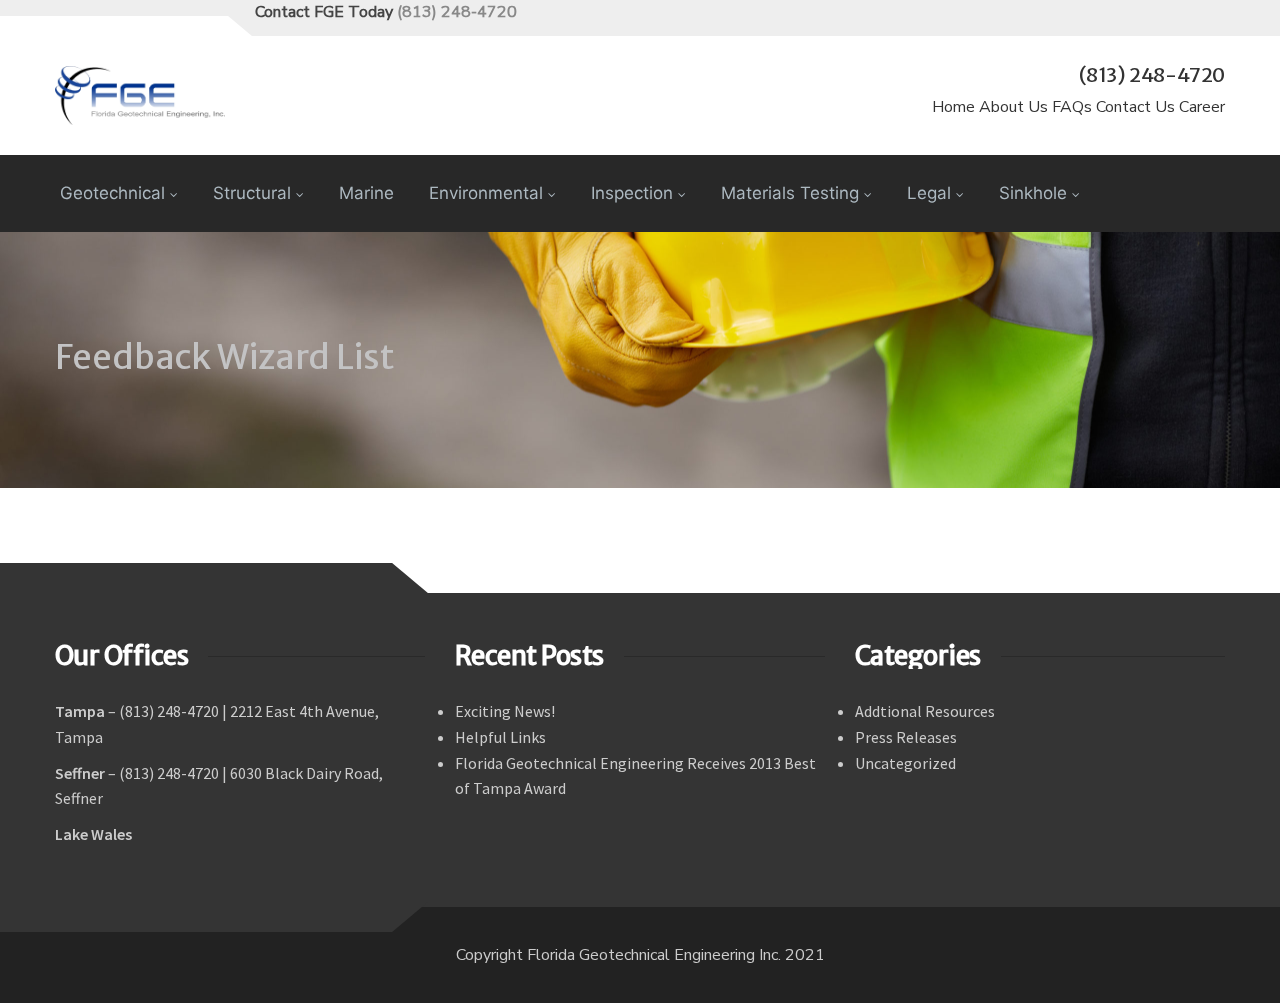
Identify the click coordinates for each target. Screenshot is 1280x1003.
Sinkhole (1033, 193)
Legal (929, 193)
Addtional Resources (925, 711)
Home (953, 107)
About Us (1013, 107)
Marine (366, 193)
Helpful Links (500, 737)
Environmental (486, 193)
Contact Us (1135, 107)
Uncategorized (905, 763)
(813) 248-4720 (457, 12)
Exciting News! (505, 711)
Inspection (632, 193)
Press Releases (906, 737)
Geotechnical (112, 193)
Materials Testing (790, 193)
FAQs (1072, 107)
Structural (252, 193)
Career (1202, 107)
